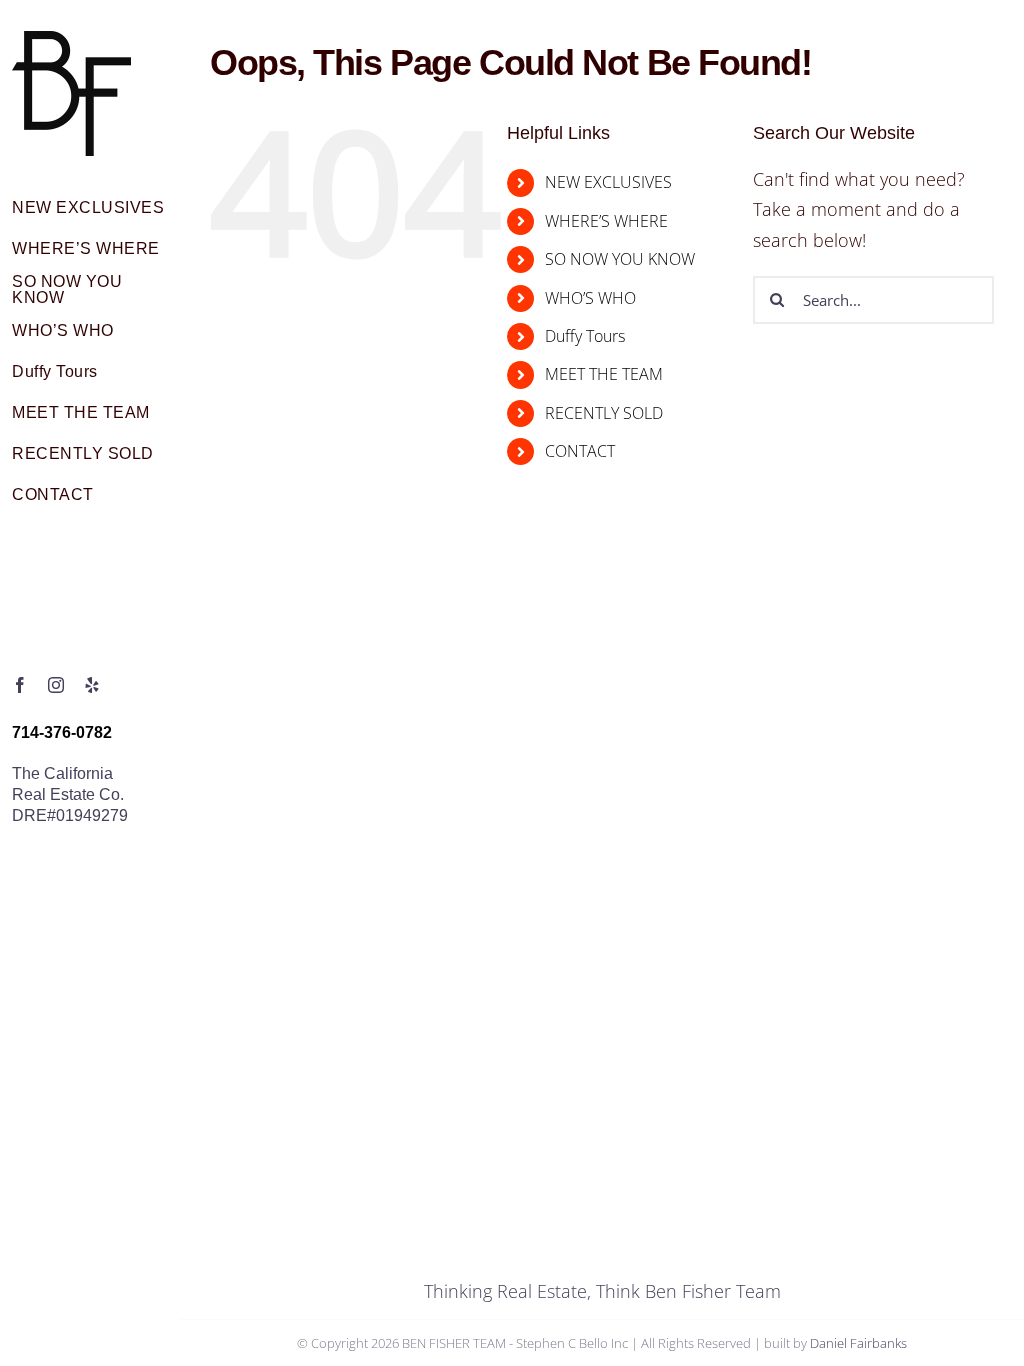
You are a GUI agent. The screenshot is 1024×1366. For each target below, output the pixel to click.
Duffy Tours (585, 336)
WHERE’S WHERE (606, 221)
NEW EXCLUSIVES (608, 182)
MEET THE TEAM (604, 374)
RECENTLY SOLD (604, 413)
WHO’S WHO (590, 298)
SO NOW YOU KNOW (620, 259)
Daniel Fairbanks (858, 1343)
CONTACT (580, 451)
